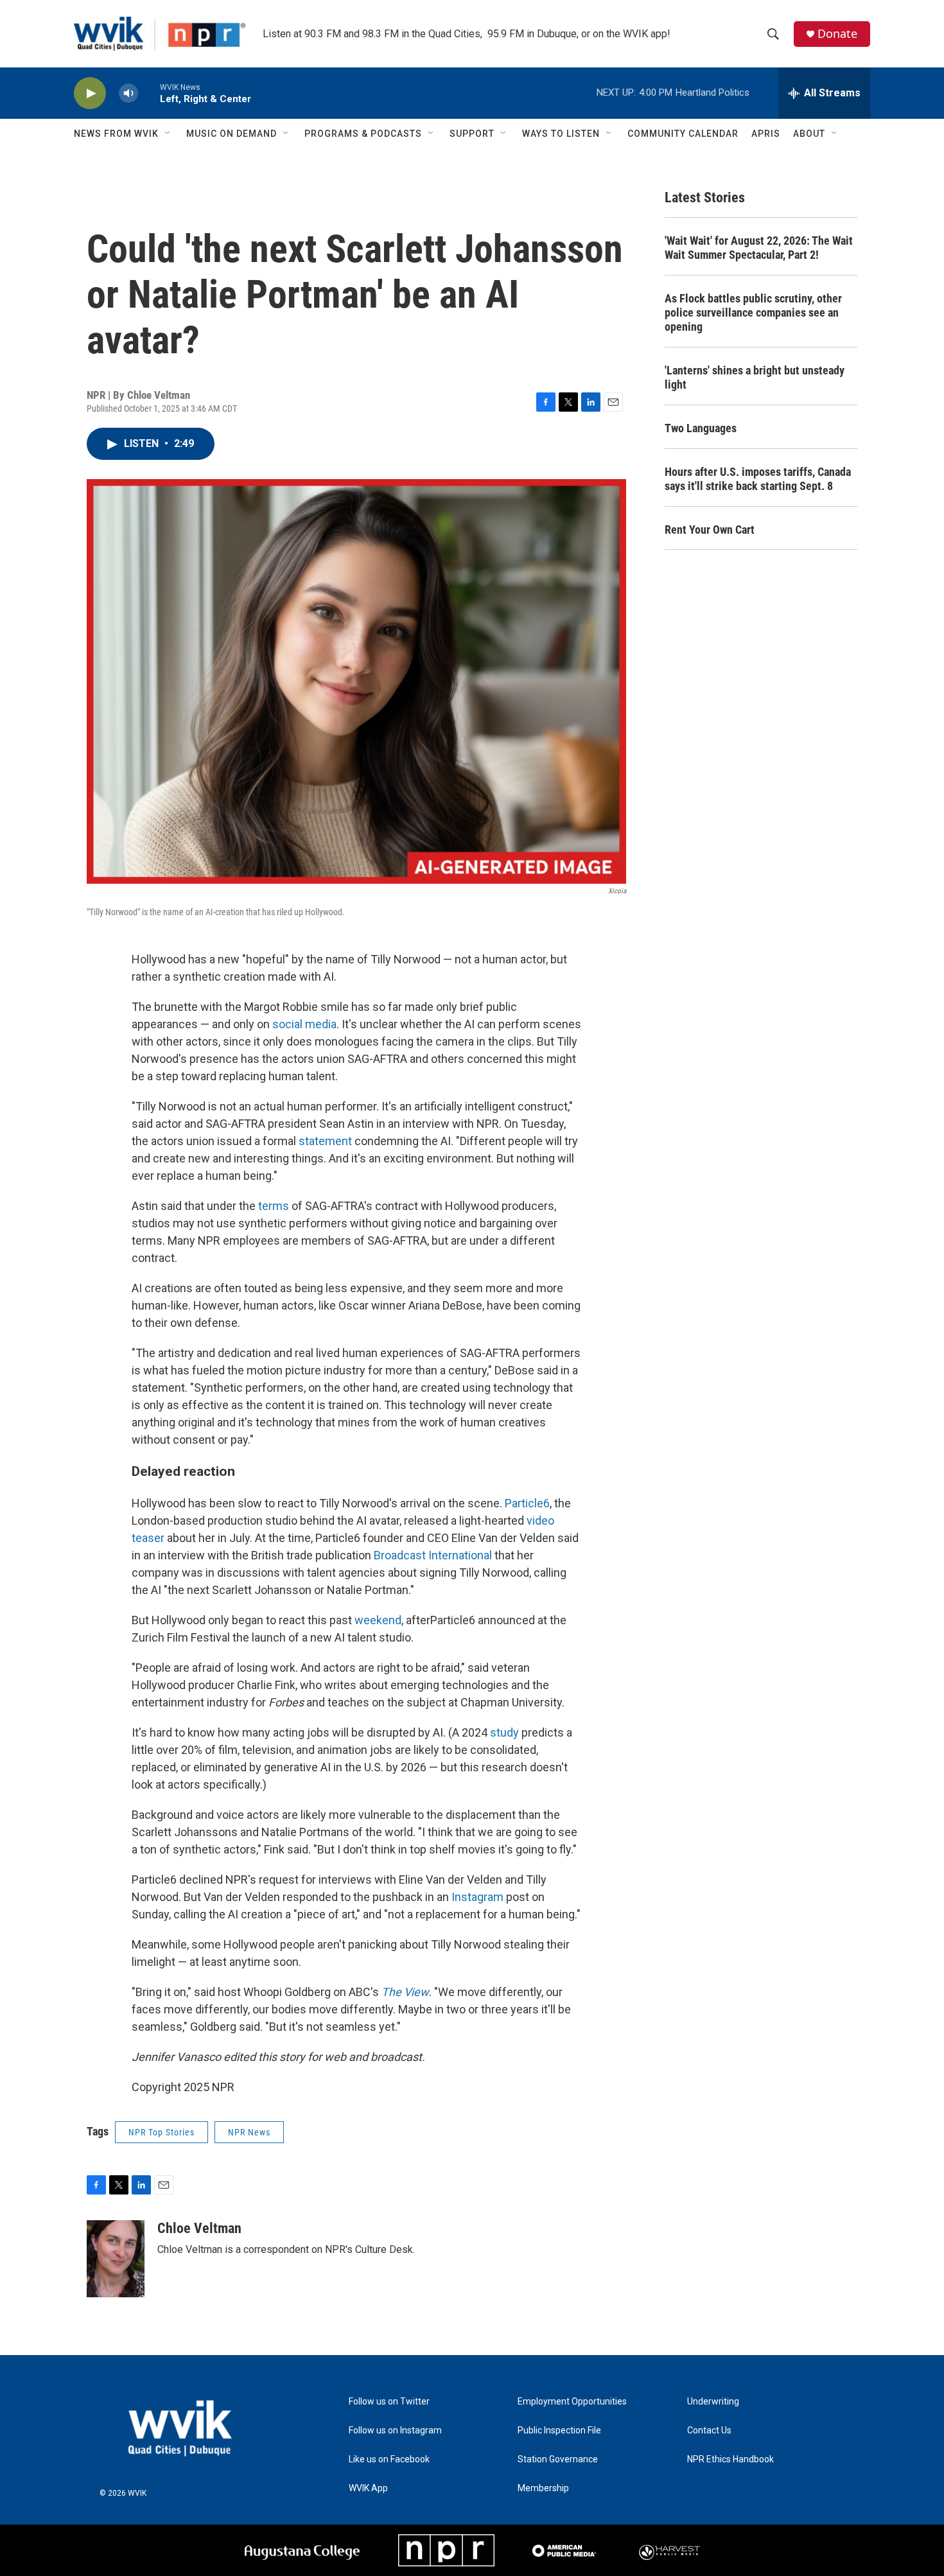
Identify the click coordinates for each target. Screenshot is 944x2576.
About (809, 134)
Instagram (477, 1897)
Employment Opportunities (572, 2402)
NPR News (249, 2132)
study (504, 1732)
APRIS (766, 134)
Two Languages (701, 428)
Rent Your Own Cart (710, 530)
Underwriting (713, 2402)
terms (274, 1206)
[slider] (149, 93)
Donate (837, 34)
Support (472, 134)
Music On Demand (232, 134)
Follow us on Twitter (389, 2402)
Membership (543, 2488)
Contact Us (709, 2431)
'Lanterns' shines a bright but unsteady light (755, 377)
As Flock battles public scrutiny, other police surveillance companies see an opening (753, 312)
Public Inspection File (559, 2431)
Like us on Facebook (389, 2459)
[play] (90, 93)
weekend (377, 1620)
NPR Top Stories (162, 2132)
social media (304, 1024)
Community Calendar (683, 134)
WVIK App (368, 2488)
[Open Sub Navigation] (168, 134)
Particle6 (527, 1503)
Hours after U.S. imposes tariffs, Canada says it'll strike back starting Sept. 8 (758, 479)
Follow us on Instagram (395, 2431)
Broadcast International (433, 1555)
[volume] (128, 93)
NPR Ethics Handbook (730, 2459)
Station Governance (558, 2459)
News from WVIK (116, 134)
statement (325, 1141)
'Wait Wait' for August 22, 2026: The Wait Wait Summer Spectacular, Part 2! (759, 248)
